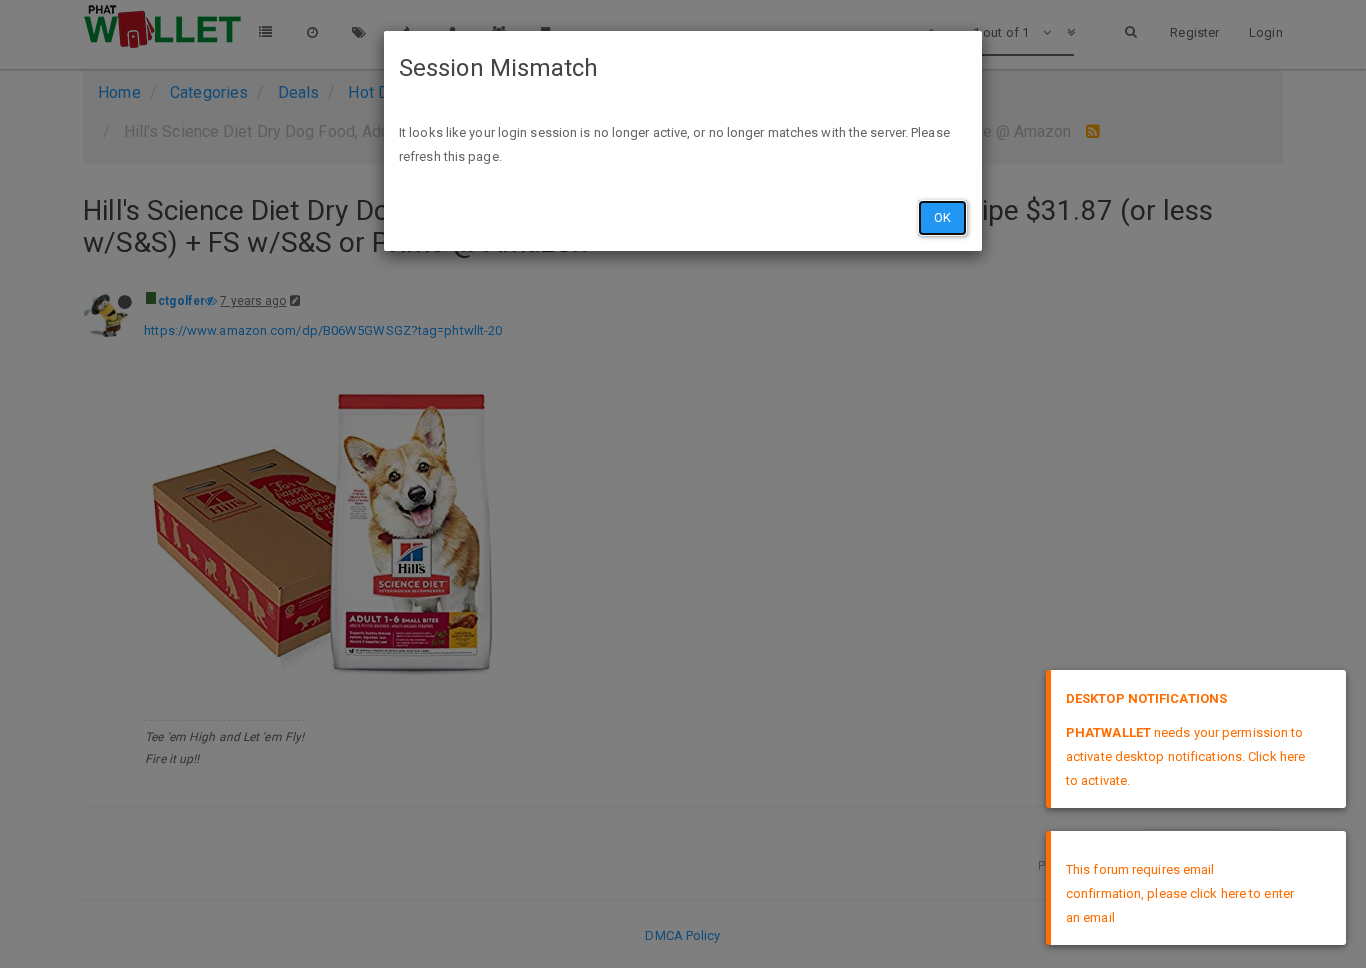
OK (942, 217)
